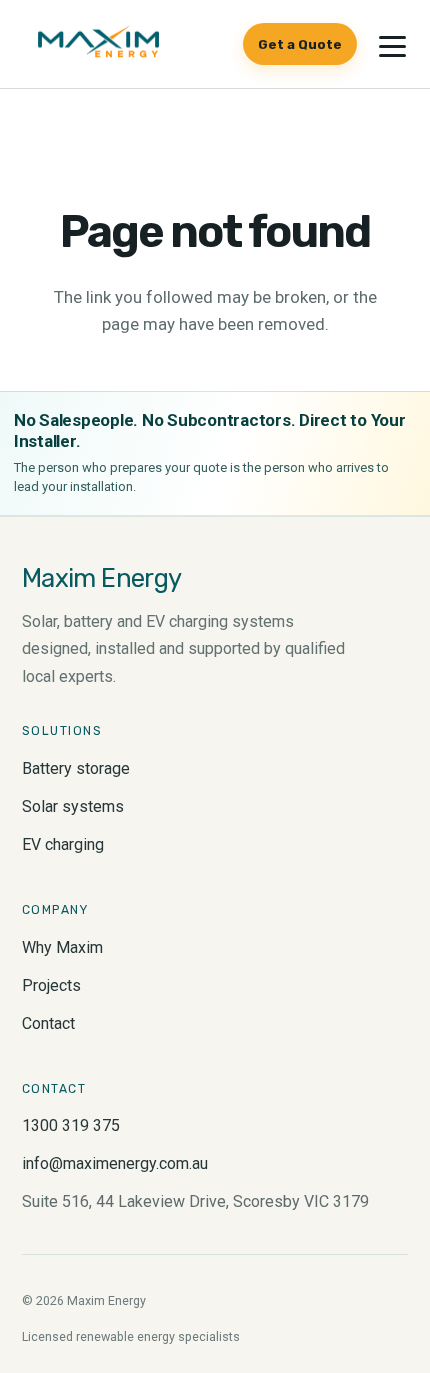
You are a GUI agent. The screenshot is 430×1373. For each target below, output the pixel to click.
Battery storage (76, 768)
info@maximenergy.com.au (115, 1163)
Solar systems (73, 806)
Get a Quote (300, 44)
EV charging (63, 844)
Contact (48, 1023)
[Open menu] (392, 46)
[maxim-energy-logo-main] (98, 44)
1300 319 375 (71, 1125)
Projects (51, 985)
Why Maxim (62, 947)
